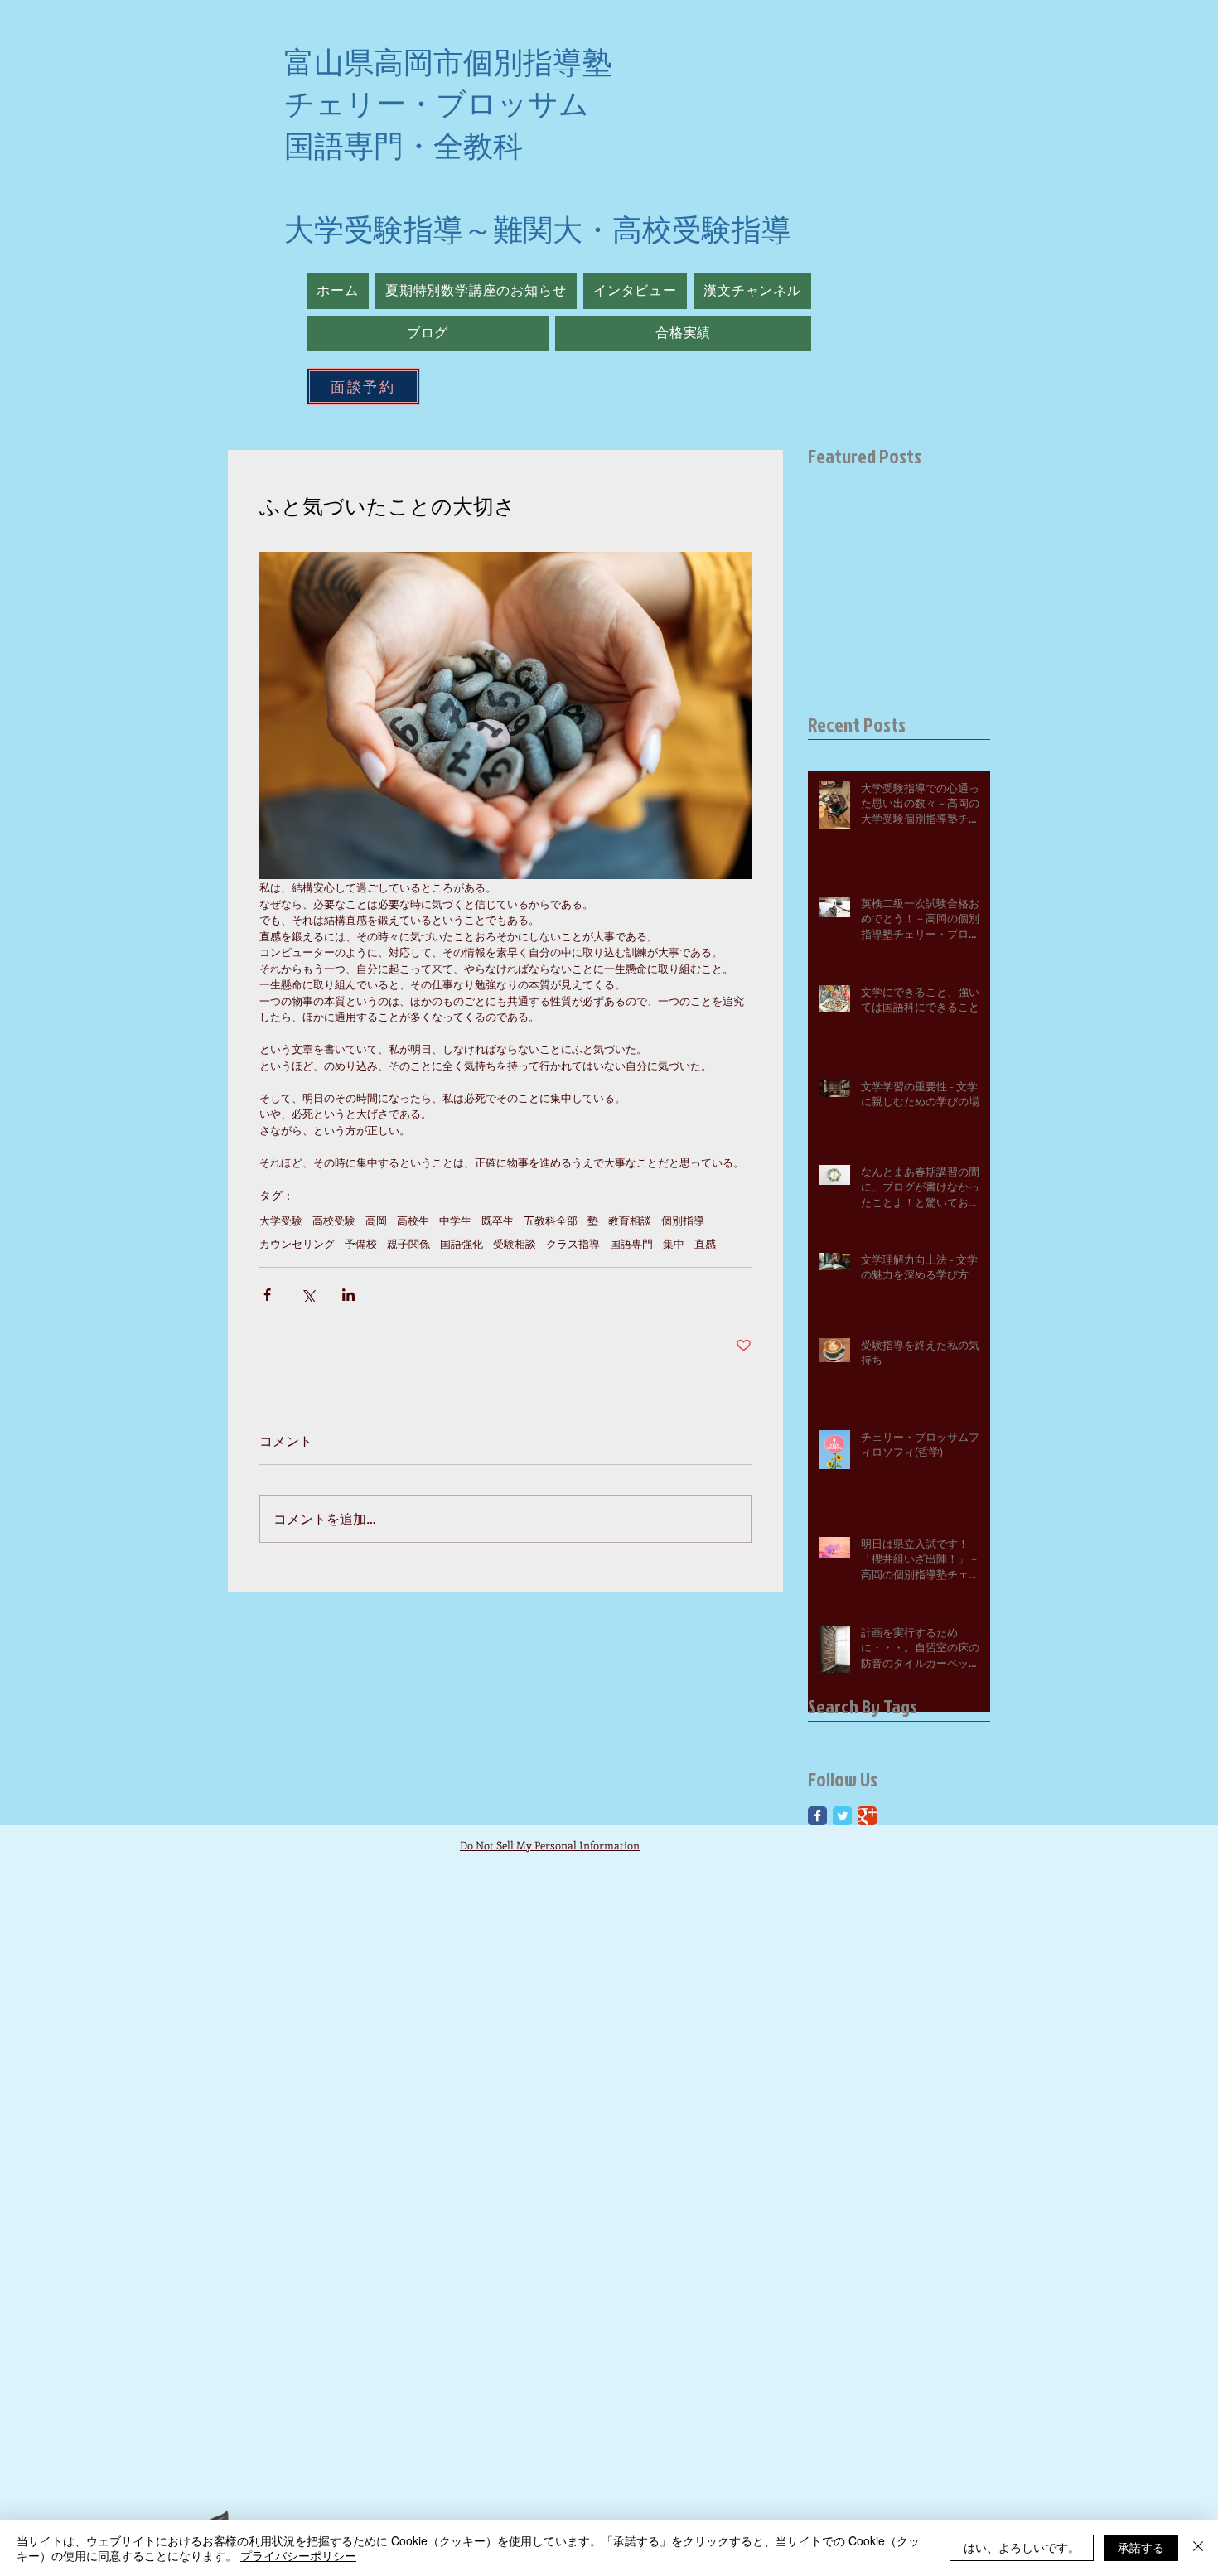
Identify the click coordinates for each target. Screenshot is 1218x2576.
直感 (705, 1244)
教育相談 (630, 1220)
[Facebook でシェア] (267, 1295)
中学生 (455, 1220)
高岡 (376, 1220)
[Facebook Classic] (817, 1816)
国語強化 (462, 1244)
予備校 (361, 1244)
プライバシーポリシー (298, 2555)
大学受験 (281, 1220)
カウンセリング (297, 1244)
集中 (674, 1244)
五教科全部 (551, 1220)
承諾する (1141, 2547)
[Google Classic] (867, 1816)
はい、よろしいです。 (1022, 2547)
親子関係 (408, 1244)
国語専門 (631, 1244)
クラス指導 (573, 1244)
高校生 (413, 1220)
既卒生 (498, 1220)
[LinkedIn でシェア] (348, 1295)
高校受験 (334, 1220)
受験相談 (515, 1244)
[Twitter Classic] (842, 1816)
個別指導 (683, 1220)
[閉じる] (1198, 2548)
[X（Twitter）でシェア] (308, 1295)
